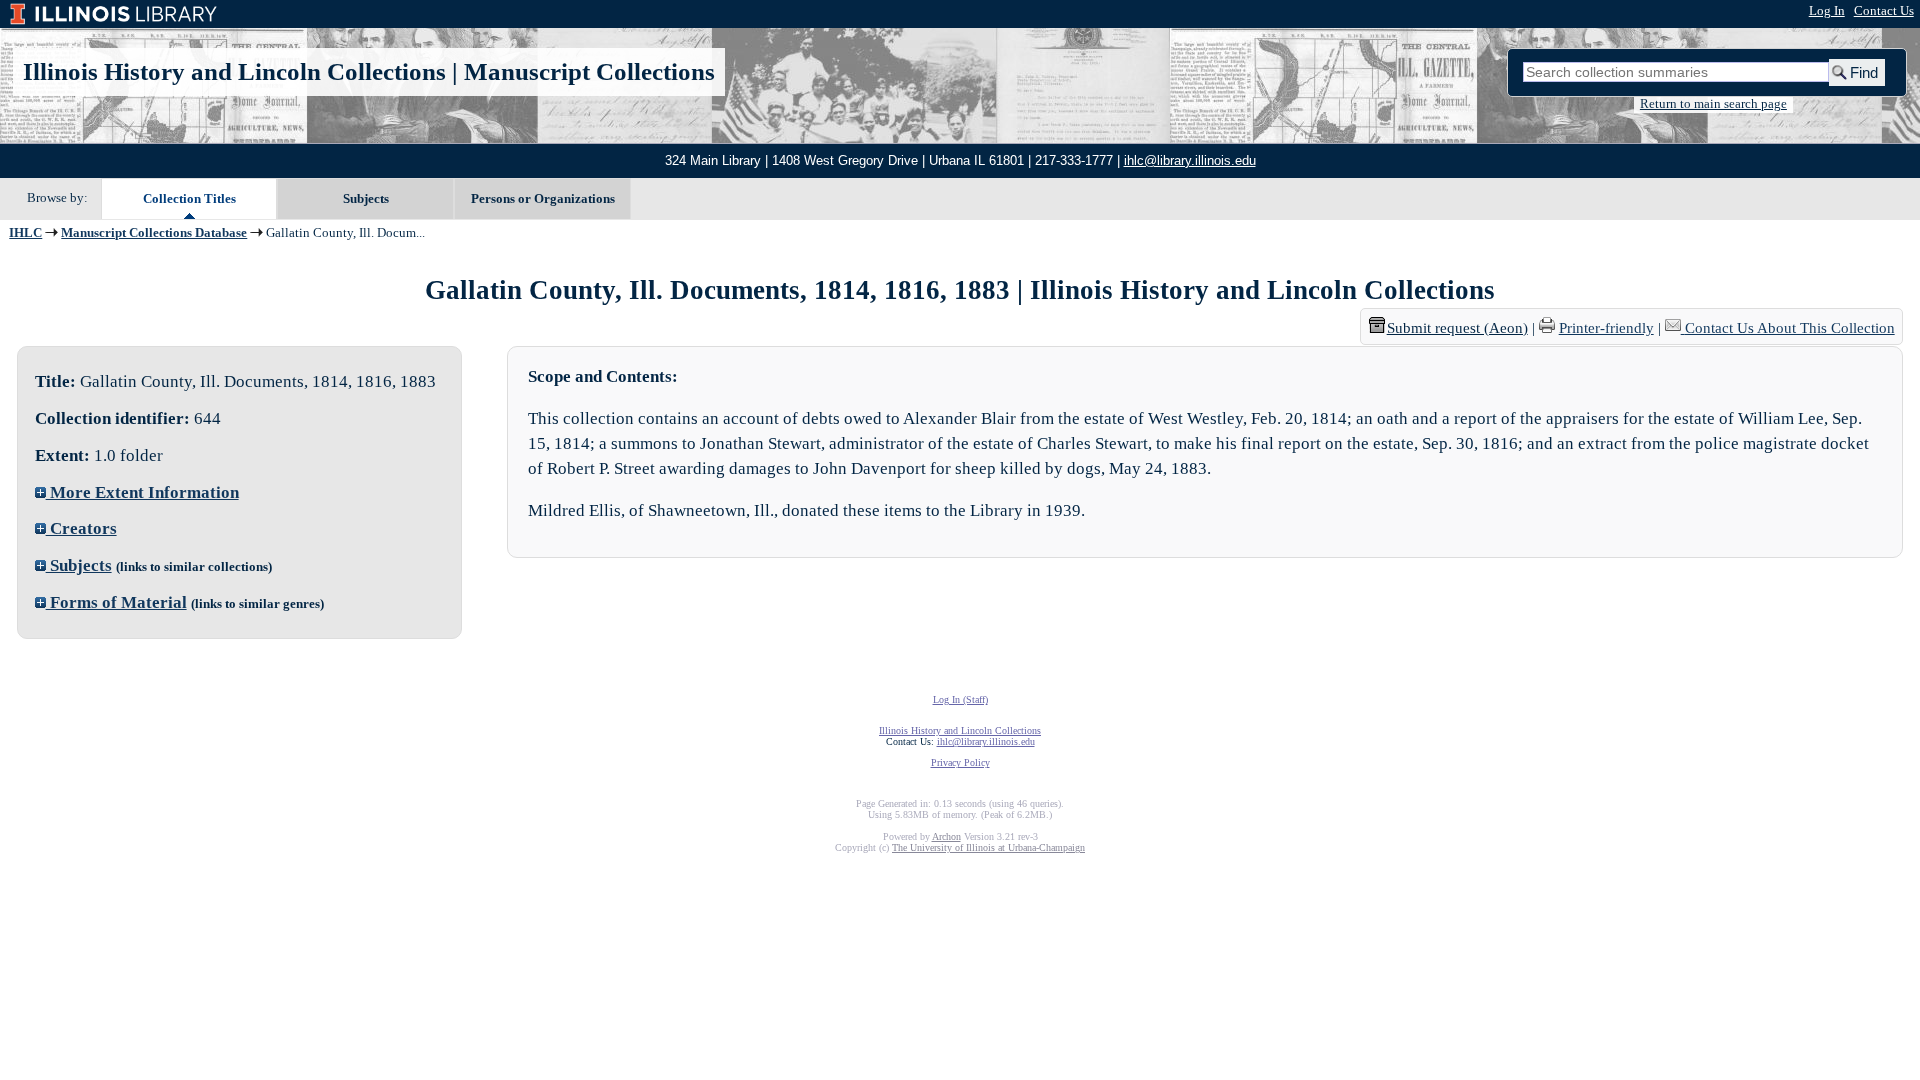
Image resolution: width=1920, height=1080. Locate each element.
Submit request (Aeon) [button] (1457, 328)
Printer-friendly (1606, 328)
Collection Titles (189, 198)
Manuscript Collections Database (154, 233)
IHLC (25, 233)
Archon (946, 836)
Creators (81, 528)
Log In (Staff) (960, 699)
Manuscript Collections (589, 71)
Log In (1827, 11)
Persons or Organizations (543, 198)
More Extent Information (142, 492)
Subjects (366, 198)
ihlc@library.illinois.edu (1190, 160)
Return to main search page (1713, 104)
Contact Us (1884, 11)
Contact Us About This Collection (1790, 328)
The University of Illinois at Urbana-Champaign (988, 847)
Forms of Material (116, 602)
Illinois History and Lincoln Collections (234, 71)
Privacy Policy (960, 762)
